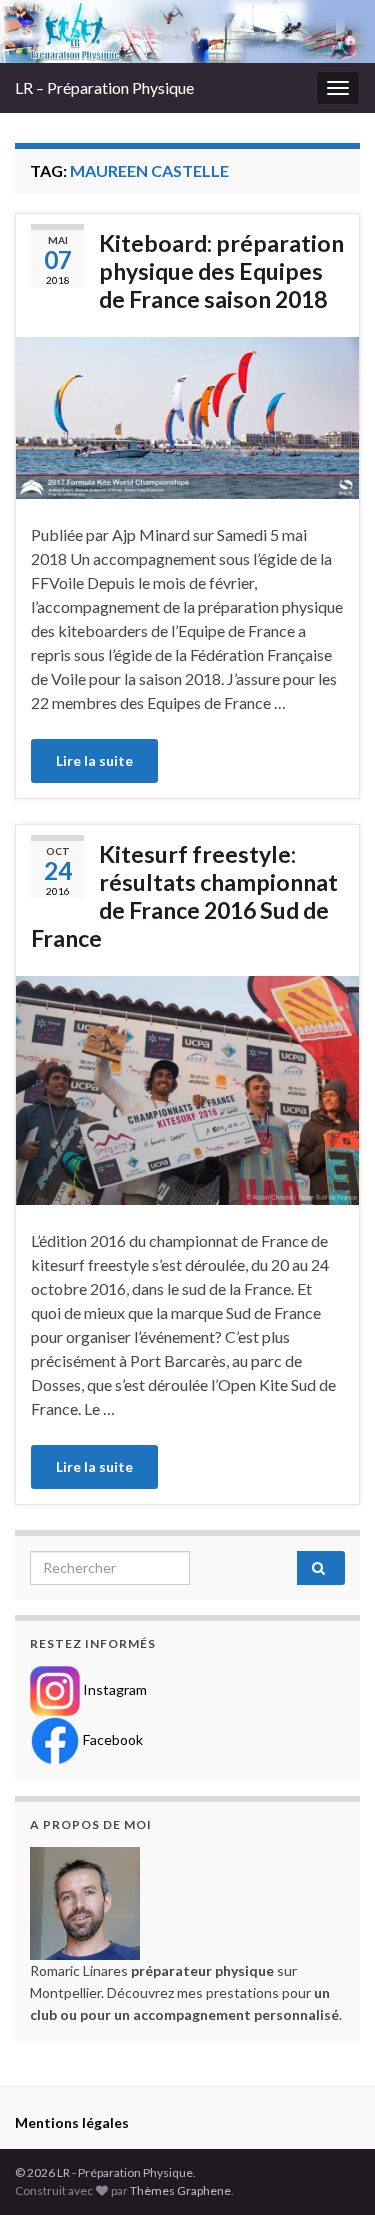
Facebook (111, 1738)
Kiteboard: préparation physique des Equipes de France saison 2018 (221, 271)
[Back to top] (330, 2170)
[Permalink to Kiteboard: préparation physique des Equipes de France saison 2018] (187, 415)
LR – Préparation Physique (104, 87)
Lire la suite (94, 760)
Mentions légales (72, 2122)
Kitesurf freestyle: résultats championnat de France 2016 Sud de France (184, 896)
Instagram (113, 1688)
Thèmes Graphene (180, 2190)
